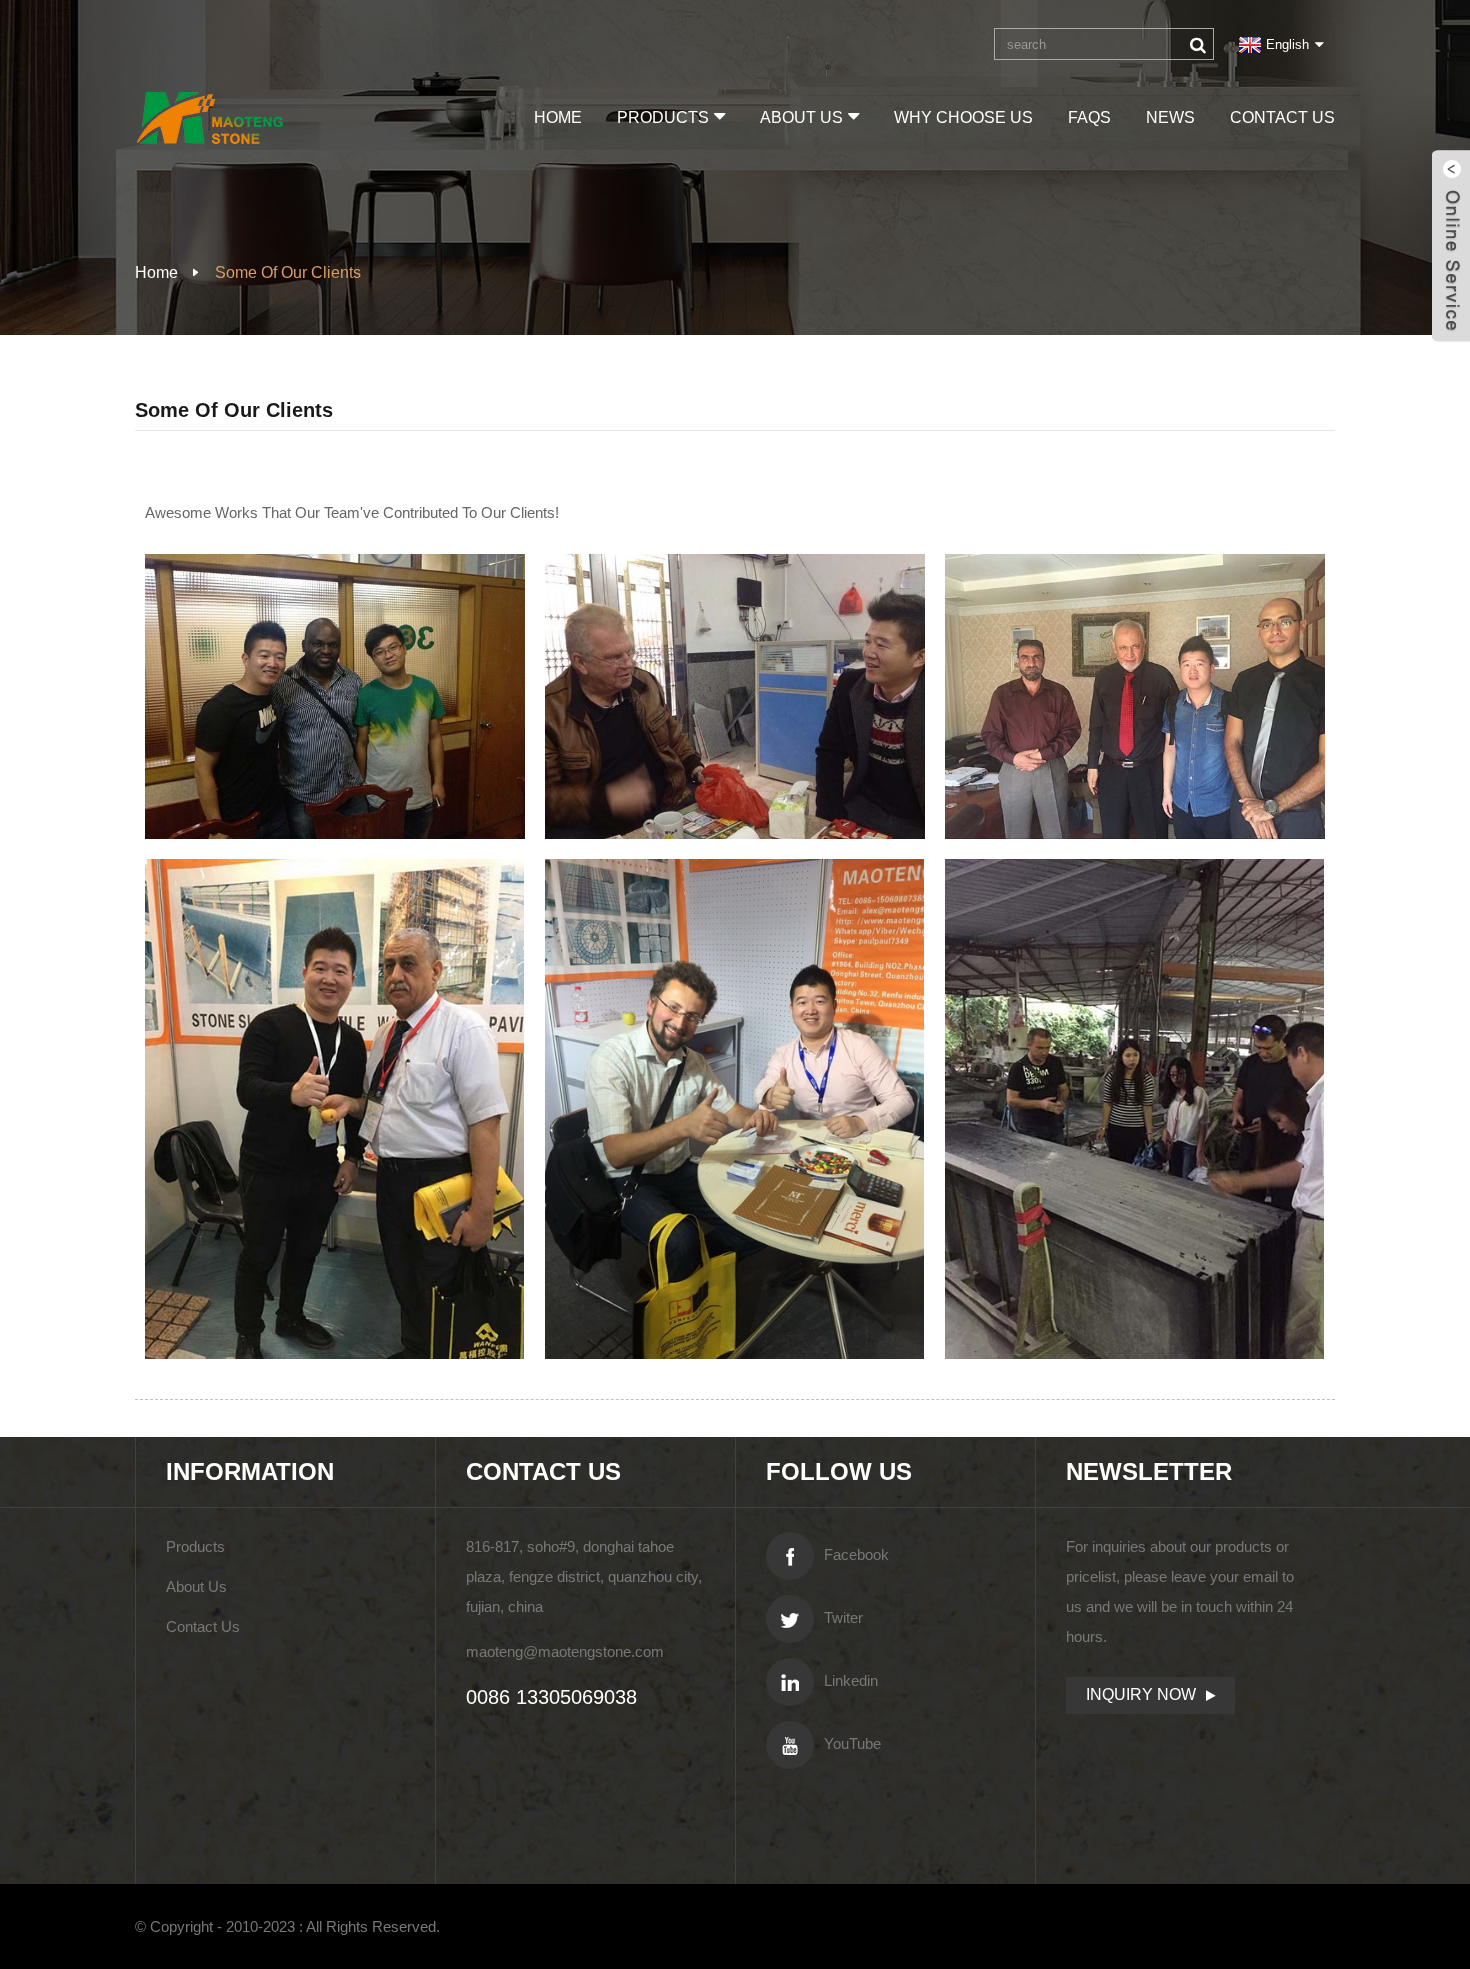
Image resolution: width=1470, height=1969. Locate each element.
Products (663, 117)
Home (558, 117)
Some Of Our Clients (288, 272)
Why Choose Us (963, 117)
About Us (801, 117)
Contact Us (1282, 117)
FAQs (1089, 117)
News (1170, 117)
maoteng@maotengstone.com (565, 1651)
